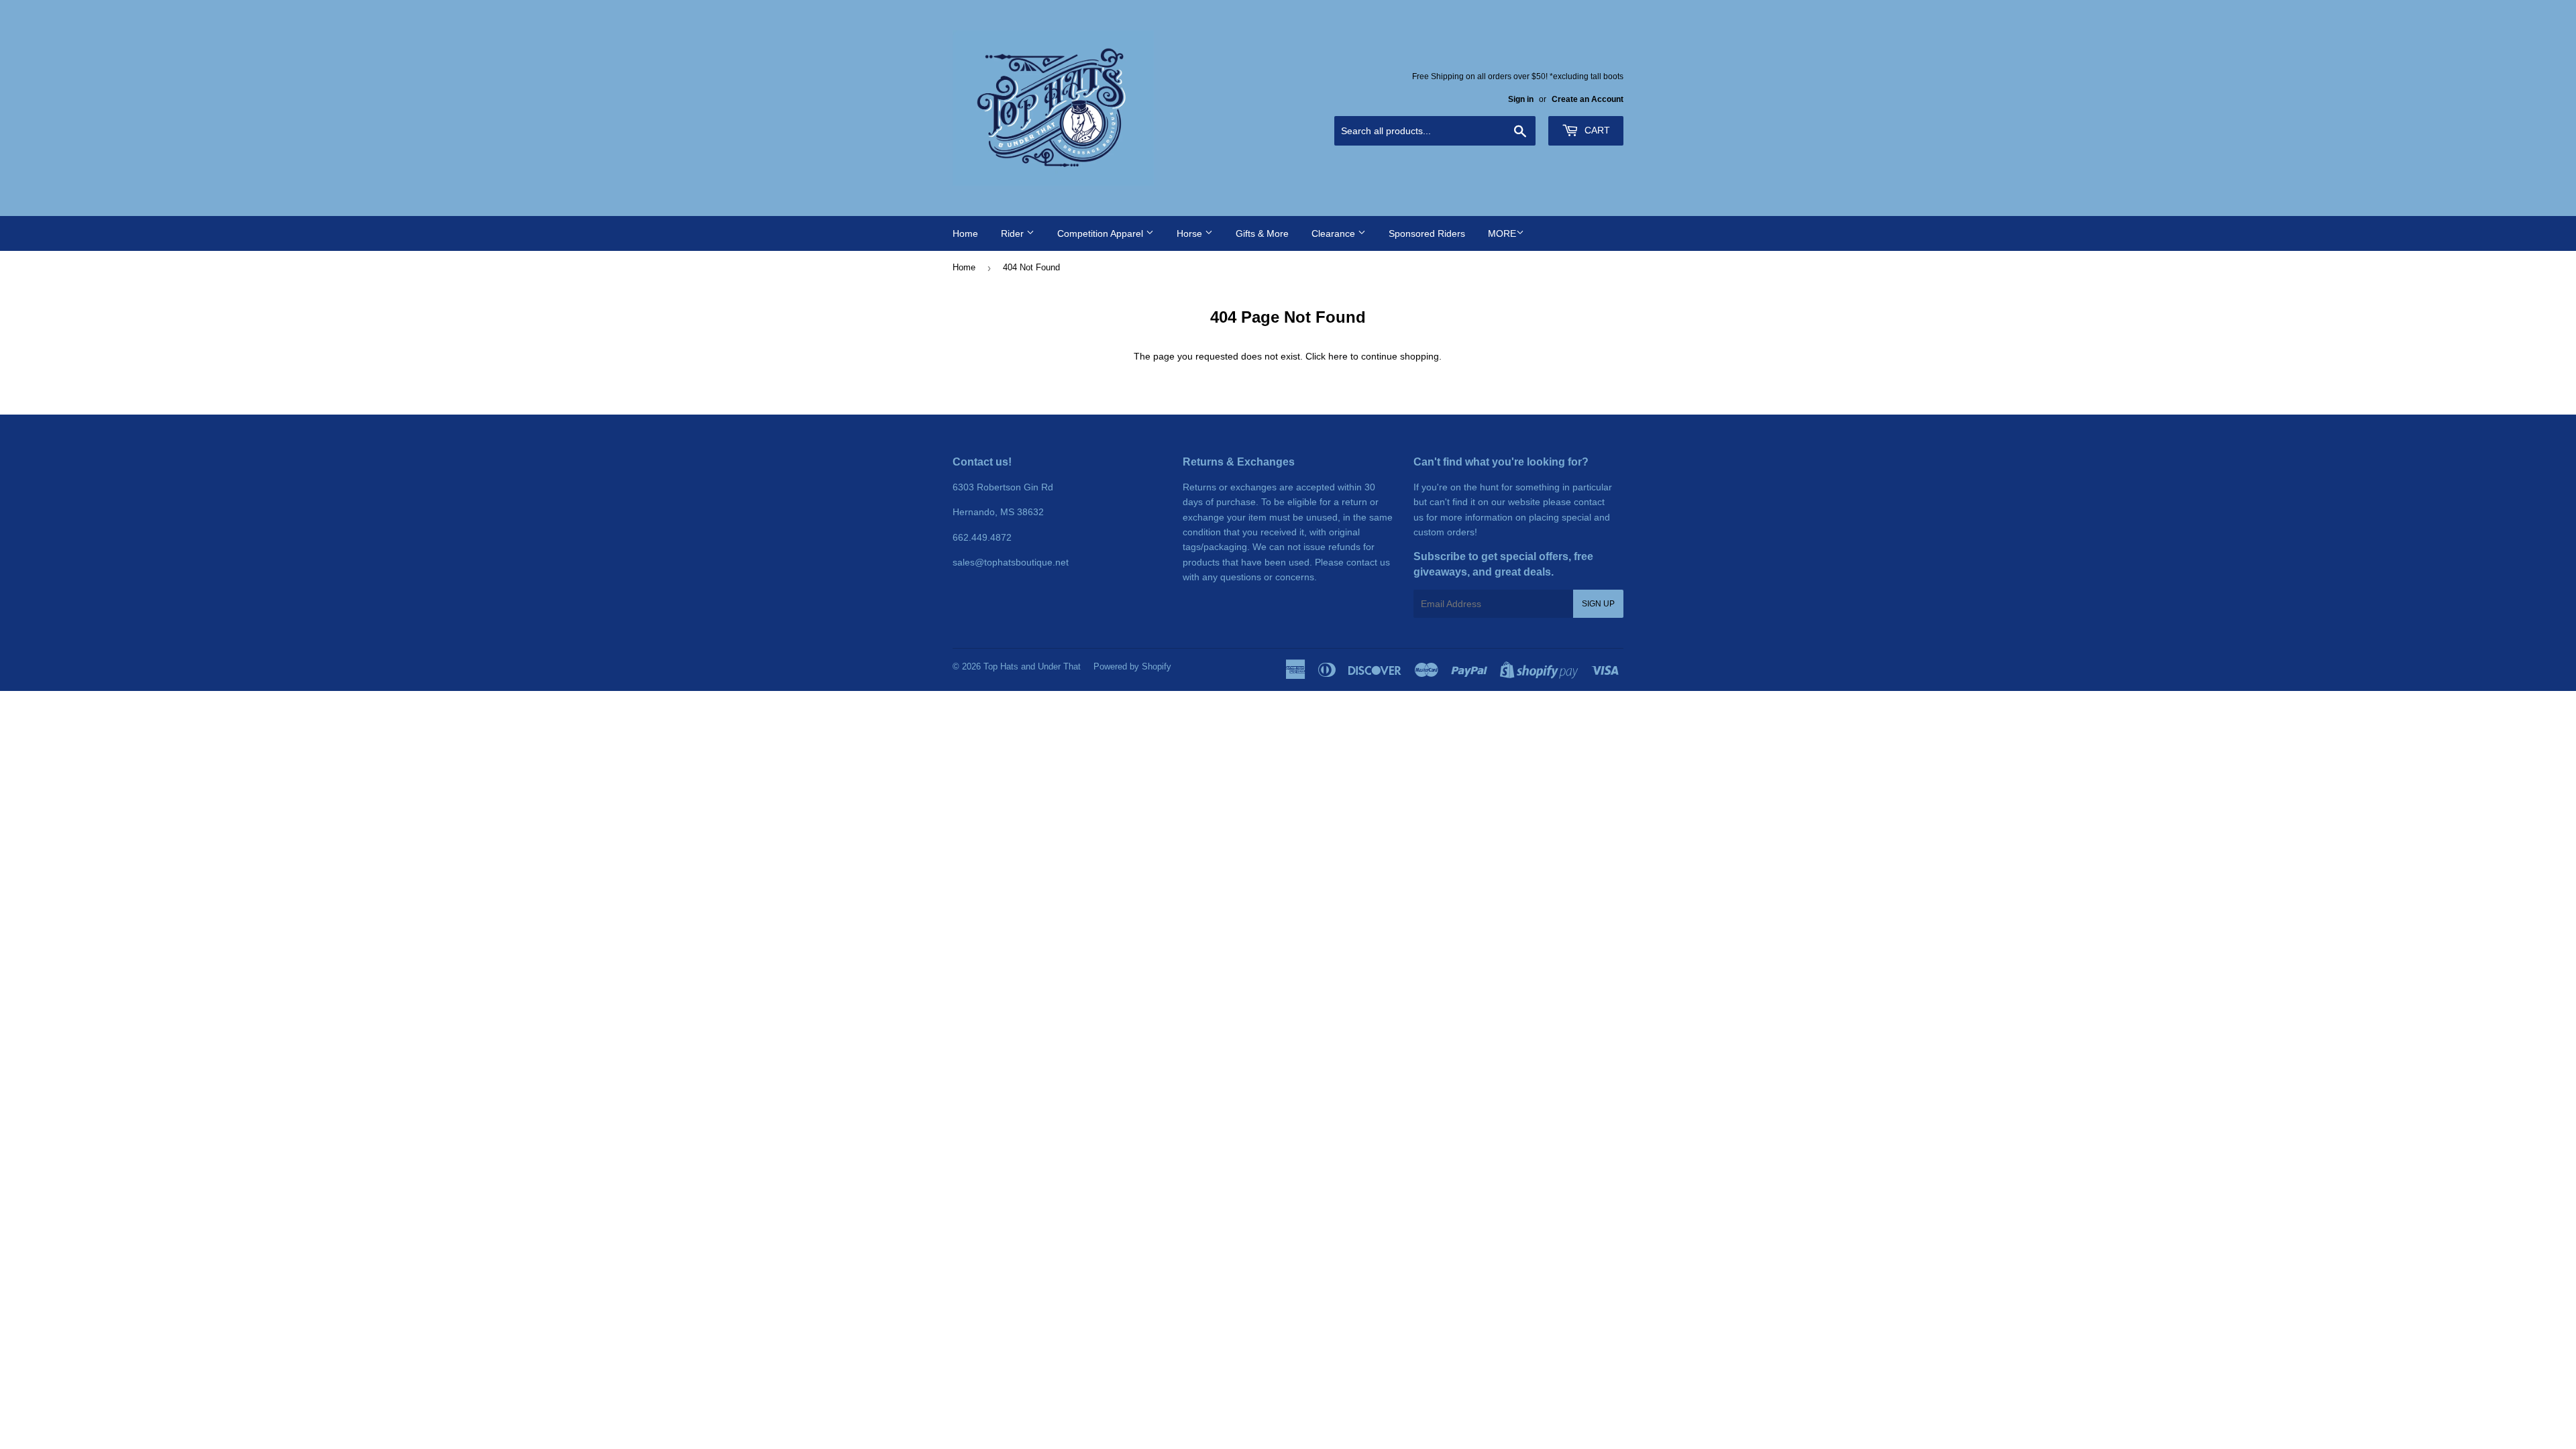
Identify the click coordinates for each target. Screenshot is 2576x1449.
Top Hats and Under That (1032, 666)
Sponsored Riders (1427, 233)
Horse (1191, 233)
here (1338, 356)
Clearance (1335, 233)
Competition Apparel (1102, 233)
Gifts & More (1262, 233)
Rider (1014, 233)
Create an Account (1588, 99)
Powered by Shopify (1132, 666)
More (1502, 233)
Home (965, 233)
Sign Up (1598, 604)
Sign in (1521, 99)
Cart (1596, 130)
